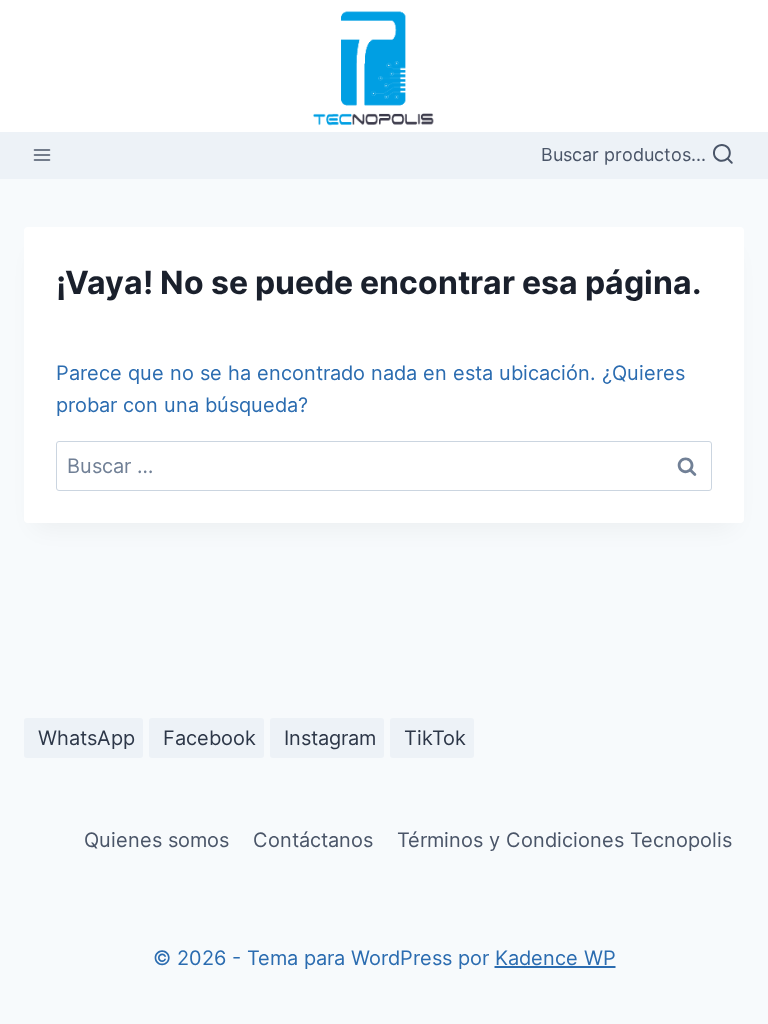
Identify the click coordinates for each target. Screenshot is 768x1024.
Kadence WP (555, 958)
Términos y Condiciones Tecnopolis (564, 840)
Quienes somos (156, 840)
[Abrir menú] (42, 155)
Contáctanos (313, 840)
